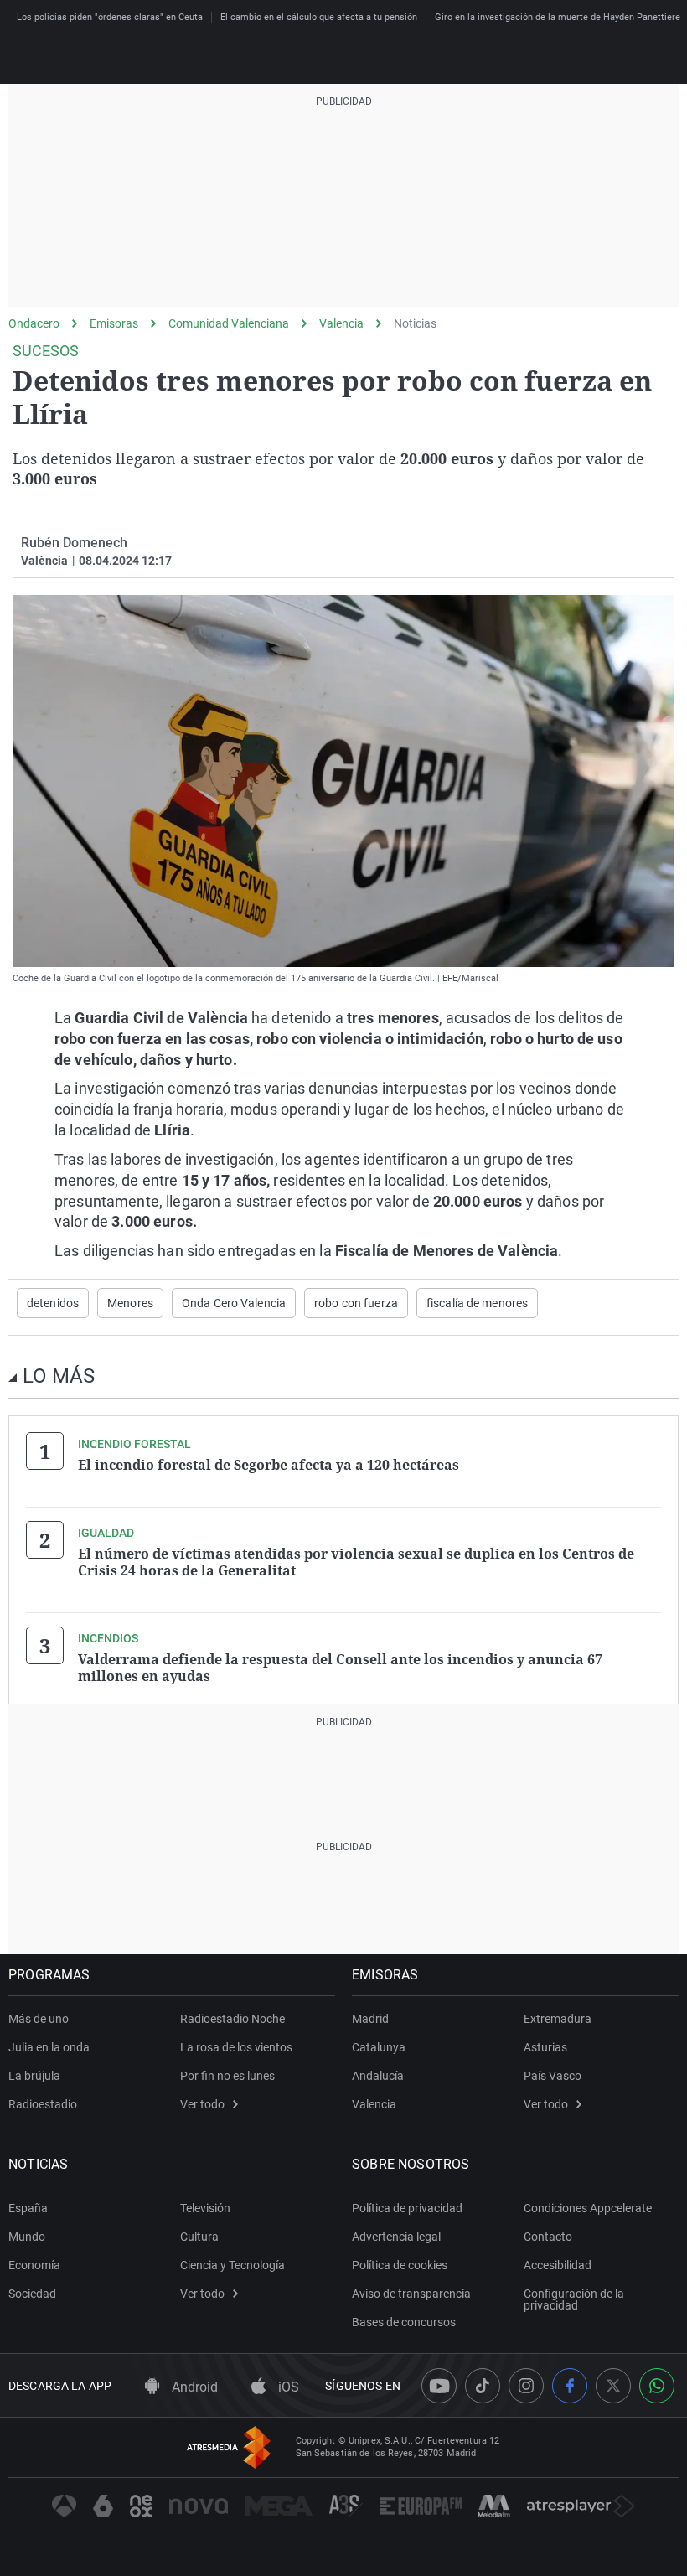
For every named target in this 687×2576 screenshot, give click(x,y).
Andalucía (378, 2076)
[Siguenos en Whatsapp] (657, 2386)
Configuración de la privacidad (574, 2299)
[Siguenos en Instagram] (526, 2386)
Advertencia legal (396, 2237)
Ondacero (34, 323)
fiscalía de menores (477, 1303)
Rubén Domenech (74, 543)
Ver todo (202, 2104)
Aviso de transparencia (411, 2294)
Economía (34, 2265)
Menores (130, 1303)
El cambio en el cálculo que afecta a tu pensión (319, 17)
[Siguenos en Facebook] (570, 2386)
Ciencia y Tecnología (232, 2265)
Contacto (548, 2237)
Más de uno (39, 2019)
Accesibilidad (558, 2265)
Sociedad (32, 2294)
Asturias (545, 2047)
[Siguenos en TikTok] (483, 2386)
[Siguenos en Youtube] (439, 2386)
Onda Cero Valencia (234, 1303)
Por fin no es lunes (227, 2076)
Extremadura (558, 2019)
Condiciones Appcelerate (588, 2208)
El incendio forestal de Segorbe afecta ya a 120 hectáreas (269, 1465)
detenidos (53, 1303)
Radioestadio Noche (232, 2019)
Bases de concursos (404, 2322)
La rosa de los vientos (236, 2047)
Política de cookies (400, 2265)
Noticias (415, 323)
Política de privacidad (407, 2208)
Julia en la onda (49, 2047)
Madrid (370, 2019)
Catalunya (379, 2047)
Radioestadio (43, 2104)
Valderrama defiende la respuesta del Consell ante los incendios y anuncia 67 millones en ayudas (340, 1668)
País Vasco (553, 2076)
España (28, 2208)
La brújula (34, 2076)
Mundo (27, 2237)
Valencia (341, 323)
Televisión (205, 2208)
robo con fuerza (356, 1303)
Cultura (199, 2237)
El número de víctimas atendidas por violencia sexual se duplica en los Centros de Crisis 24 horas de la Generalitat (356, 1562)
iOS (287, 2387)
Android (193, 2387)
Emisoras (114, 323)
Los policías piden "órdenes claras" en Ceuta (110, 17)
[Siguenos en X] (613, 2386)
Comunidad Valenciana (229, 323)
